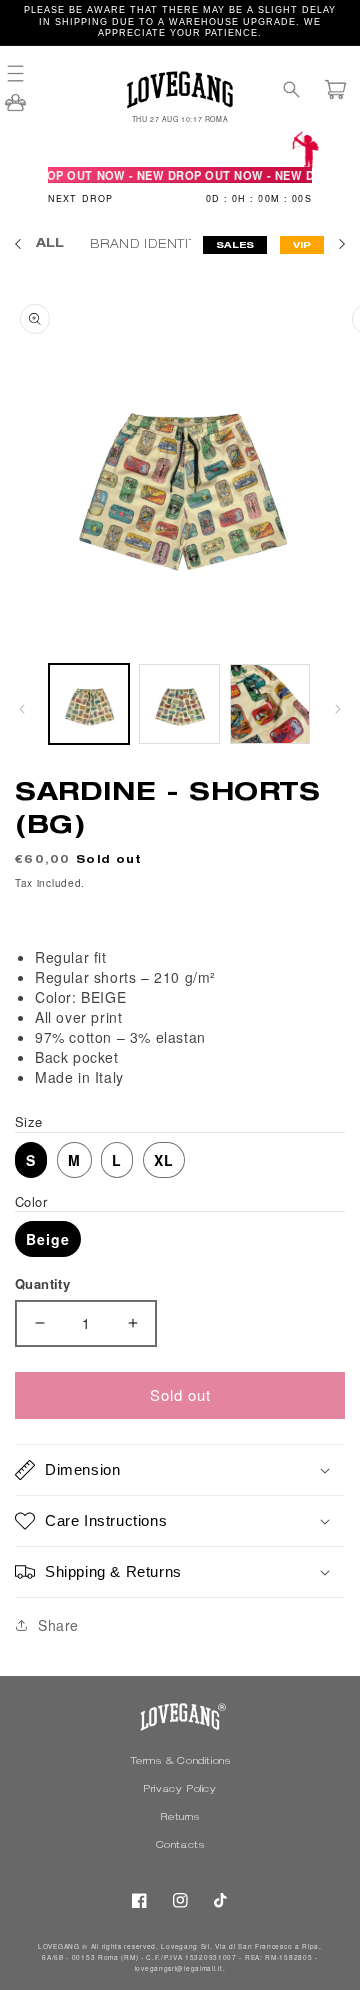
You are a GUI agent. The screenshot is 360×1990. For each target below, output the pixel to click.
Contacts (180, 1846)
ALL (50, 244)
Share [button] (58, 1625)
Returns (179, 1818)
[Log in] (15, 109)
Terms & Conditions (180, 1762)
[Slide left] (22, 709)
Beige (48, 1239)
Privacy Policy (179, 1790)
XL (164, 1160)
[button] (25, 73)
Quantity (42, 1283)
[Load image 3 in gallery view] (270, 704)
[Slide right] (338, 709)
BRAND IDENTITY (149, 245)
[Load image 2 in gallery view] (179, 704)
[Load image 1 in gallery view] (89, 704)
